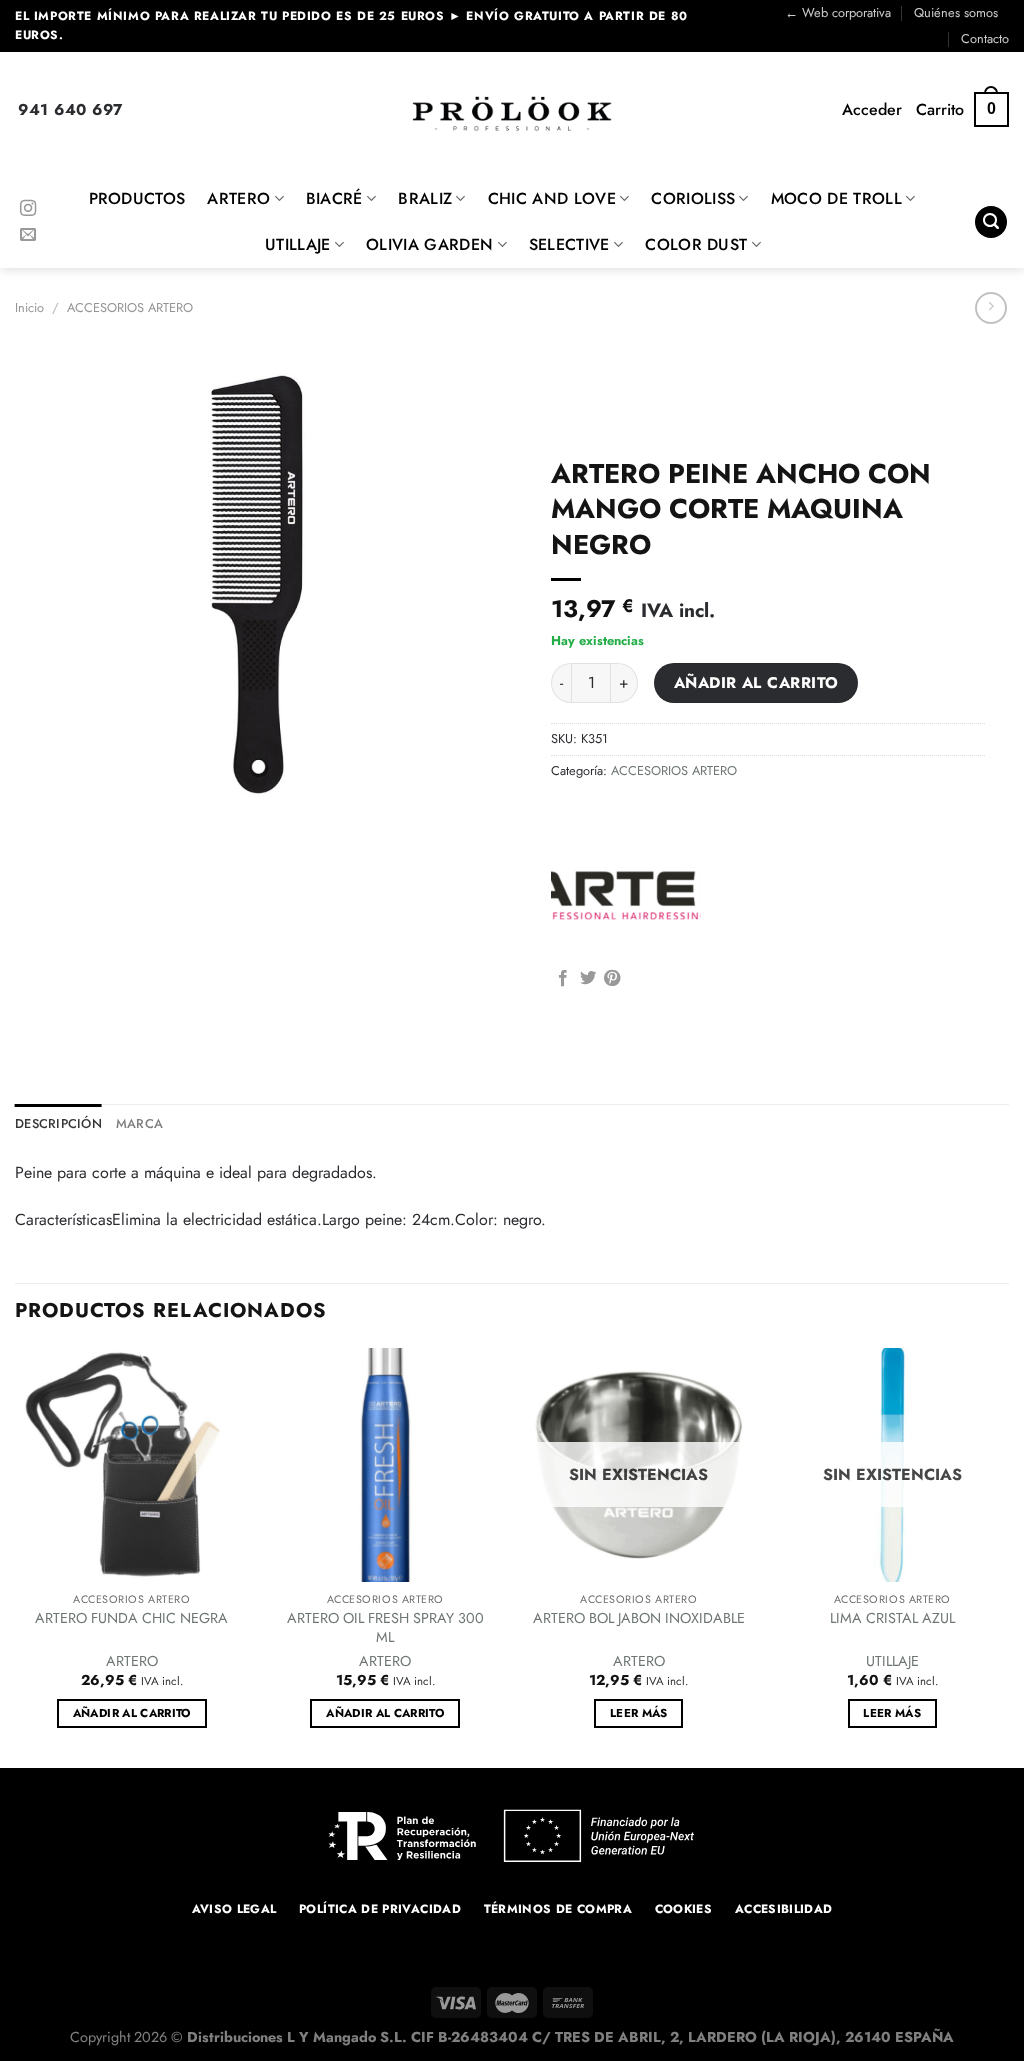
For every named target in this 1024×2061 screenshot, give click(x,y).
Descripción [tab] (58, 1123)
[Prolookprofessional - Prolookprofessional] (512, 113)
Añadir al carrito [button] (132, 1713)
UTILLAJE (298, 244)
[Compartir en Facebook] (563, 979)
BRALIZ (425, 198)
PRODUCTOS (137, 198)
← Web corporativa (838, 12)
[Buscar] (991, 222)
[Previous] (16, 1556)
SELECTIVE (569, 244)
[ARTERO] (626, 890)
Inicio (29, 307)
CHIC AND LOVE (552, 198)
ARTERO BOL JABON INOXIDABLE (639, 1618)
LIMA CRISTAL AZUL (892, 1618)
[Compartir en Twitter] (588, 979)
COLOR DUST (696, 244)
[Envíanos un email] (28, 235)
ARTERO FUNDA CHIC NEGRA (131, 1618)
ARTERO (238, 198)
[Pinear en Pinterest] (612, 979)
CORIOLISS (693, 198)
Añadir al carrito (756, 682)
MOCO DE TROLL (836, 198)
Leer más (639, 1713)
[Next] (1008, 1556)
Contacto (985, 38)
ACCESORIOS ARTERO (130, 307)
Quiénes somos (956, 12)
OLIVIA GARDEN (429, 244)
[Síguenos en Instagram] (28, 209)
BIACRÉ (334, 198)
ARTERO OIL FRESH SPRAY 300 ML (385, 1627)
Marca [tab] (139, 1123)
